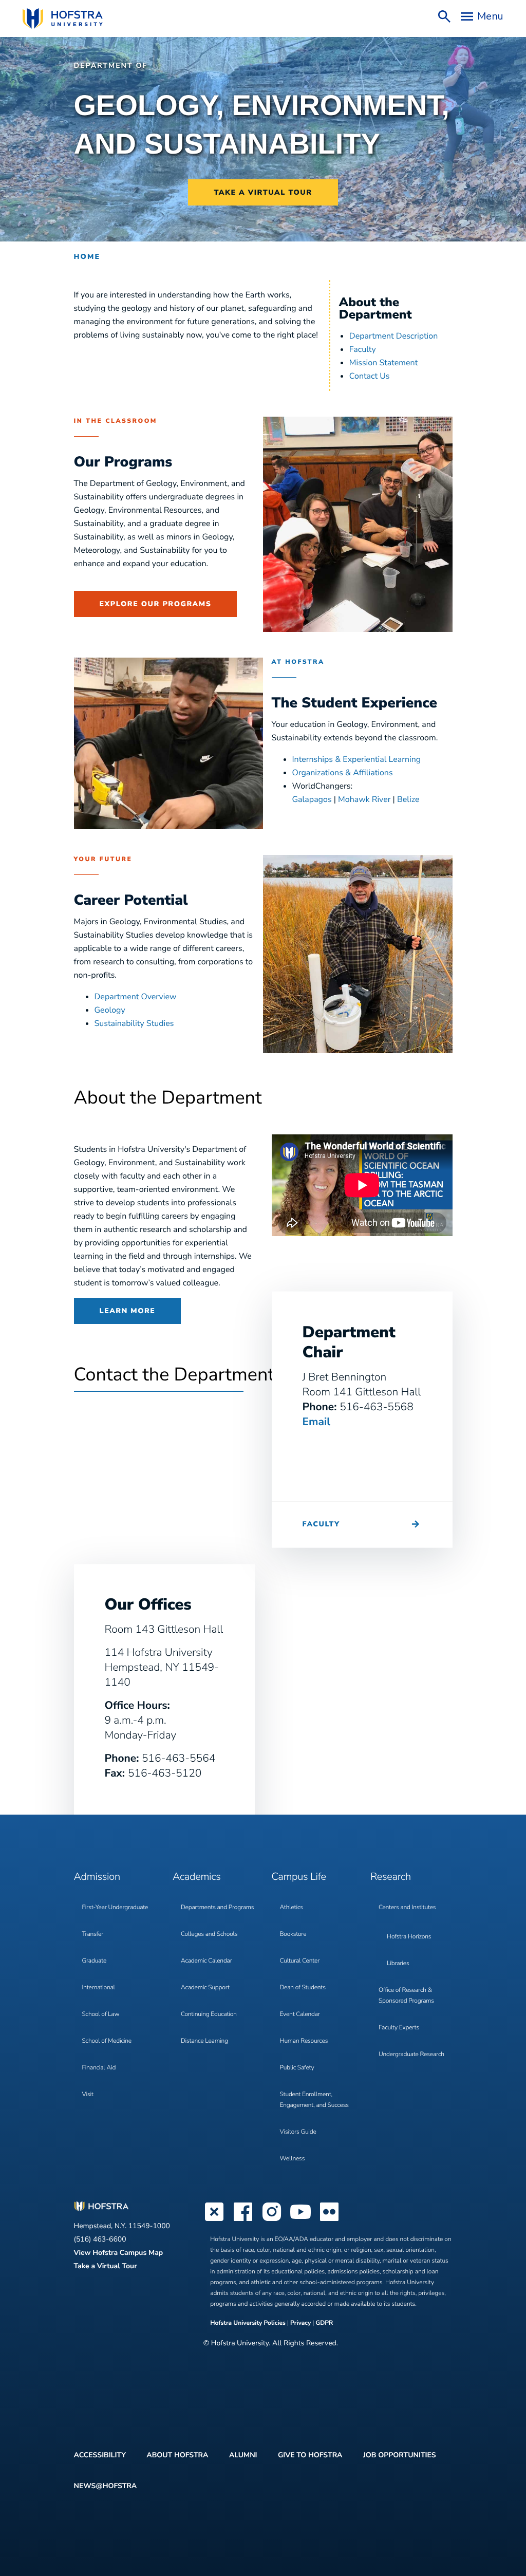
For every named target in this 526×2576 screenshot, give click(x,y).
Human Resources (304, 2041)
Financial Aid (99, 2068)
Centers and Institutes (407, 1908)
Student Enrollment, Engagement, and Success (314, 2100)
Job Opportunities (400, 2455)
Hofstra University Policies (249, 2323)
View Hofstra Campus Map (119, 2253)
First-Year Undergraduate (115, 1908)
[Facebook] (243, 2220)
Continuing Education (209, 2014)
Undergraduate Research (411, 2055)
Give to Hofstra (310, 2455)
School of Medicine (107, 2041)
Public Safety (297, 2068)
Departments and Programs (217, 1908)
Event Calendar (300, 2014)
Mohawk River (364, 799)
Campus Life (299, 1877)
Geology (110, 1010)
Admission (97, 1877)
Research (391, 1877)
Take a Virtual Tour (106, 2266)
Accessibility (100, 2455)
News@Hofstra (106, 2486)
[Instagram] (272, 2220)
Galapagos (312, 799)
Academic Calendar (206, 1961)
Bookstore (293, 1934)
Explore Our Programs (156, 604)
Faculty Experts (399, 2028)
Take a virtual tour (263, 192)
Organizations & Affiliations (343, 773)
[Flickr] (329, 2220)
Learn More (128, 1311)
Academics (196, 1877)
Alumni (243, 2455)
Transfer (93, 1934)
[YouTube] (300, 2220)
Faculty (363, 349)
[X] (214, 2220)
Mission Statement (383, 363)
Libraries (398, 1964)
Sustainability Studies (134, 1023)
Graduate (95, 1961)
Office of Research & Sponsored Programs (406, 1996)
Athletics (292, 1908)
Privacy (300, 2323)
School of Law (101, 2014)
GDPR (324, 2323)
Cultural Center (300, 1961)
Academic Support (205, 1988)
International (99, 1988)
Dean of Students (303, 1988)
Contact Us (370, 376)
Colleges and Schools (209, 1934)
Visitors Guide (298, 2132)
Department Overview (136, 997)
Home (87, 257)
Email (317, 1422)
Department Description (393, 336)
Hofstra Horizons (409, 1937)
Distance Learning (204, 2041)
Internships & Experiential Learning (357, 759)
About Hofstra (177, 2455)
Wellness (293, 2159)
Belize (408, 799)
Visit (88, 2095)
